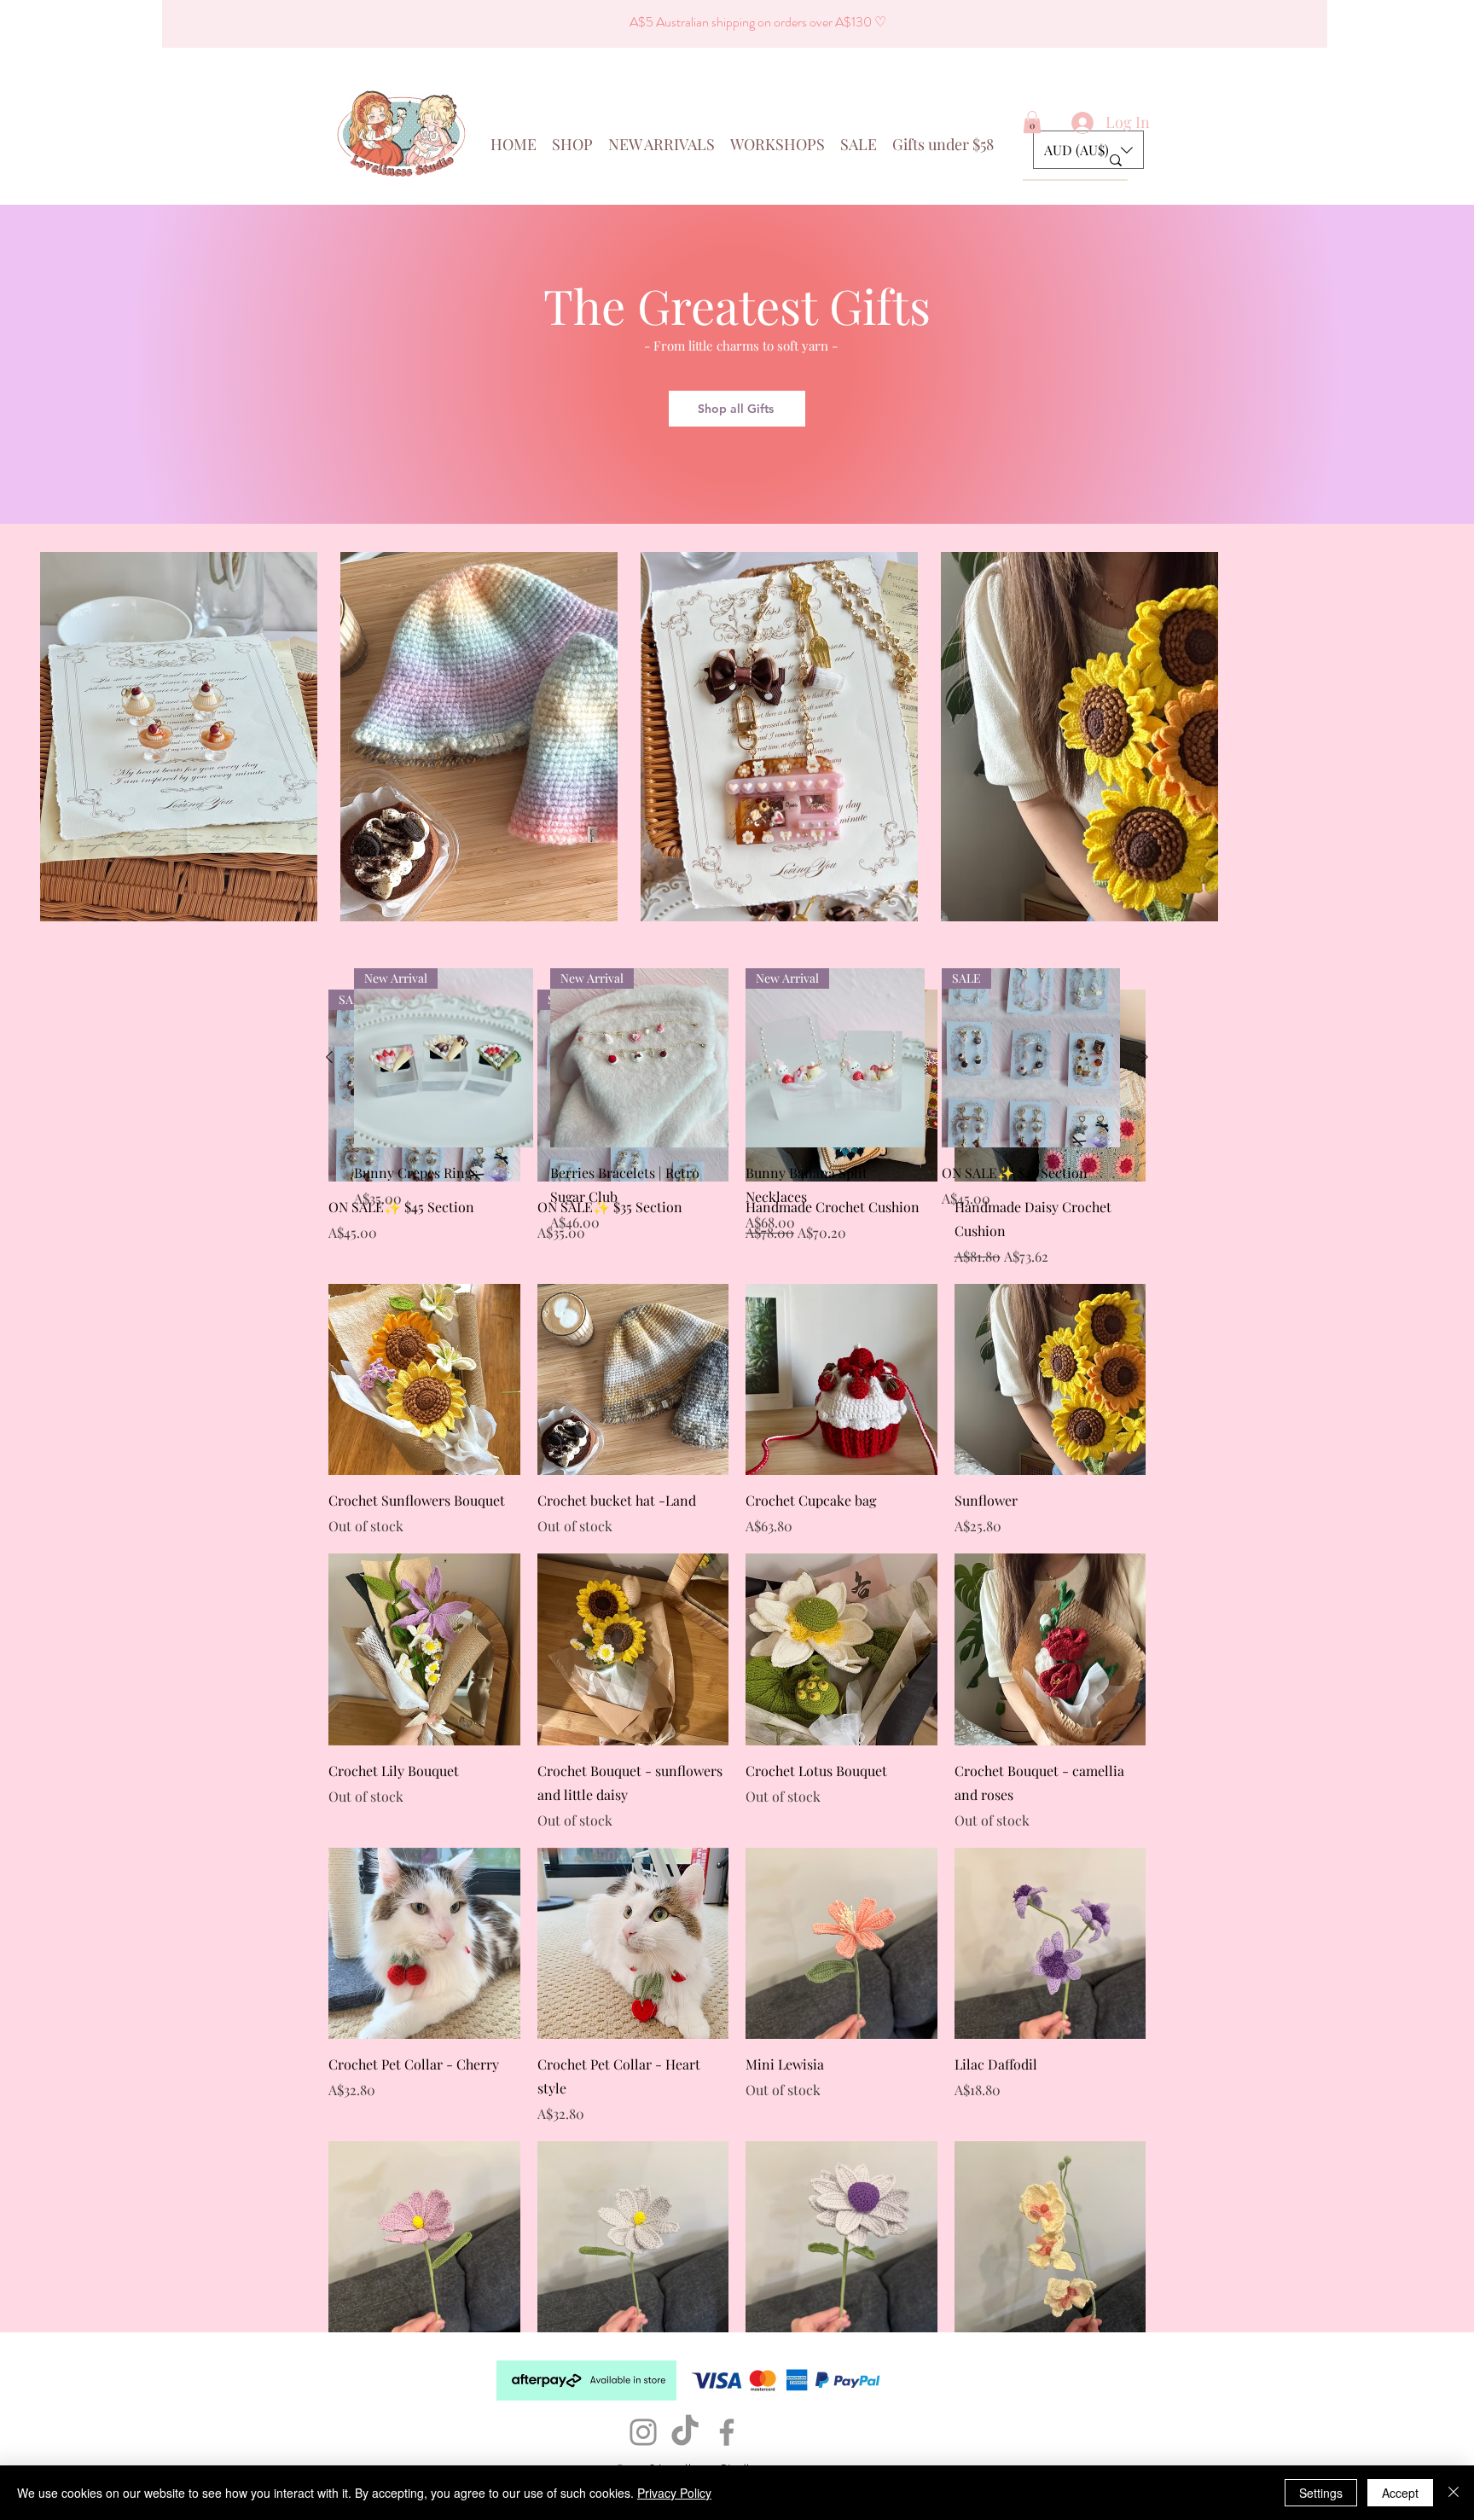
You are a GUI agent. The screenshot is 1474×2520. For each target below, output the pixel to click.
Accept (1400, 2493)
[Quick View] (424, 1380)
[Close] (1454, 2493)
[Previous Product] (329, 1057)
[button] (1032, 122)
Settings (1321, 2493)
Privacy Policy (674, 2493)
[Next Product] (1145, 1057)
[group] (737, 1100)
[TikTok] (685, 2432)
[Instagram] (643, 2432)
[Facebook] (727, 2432)
